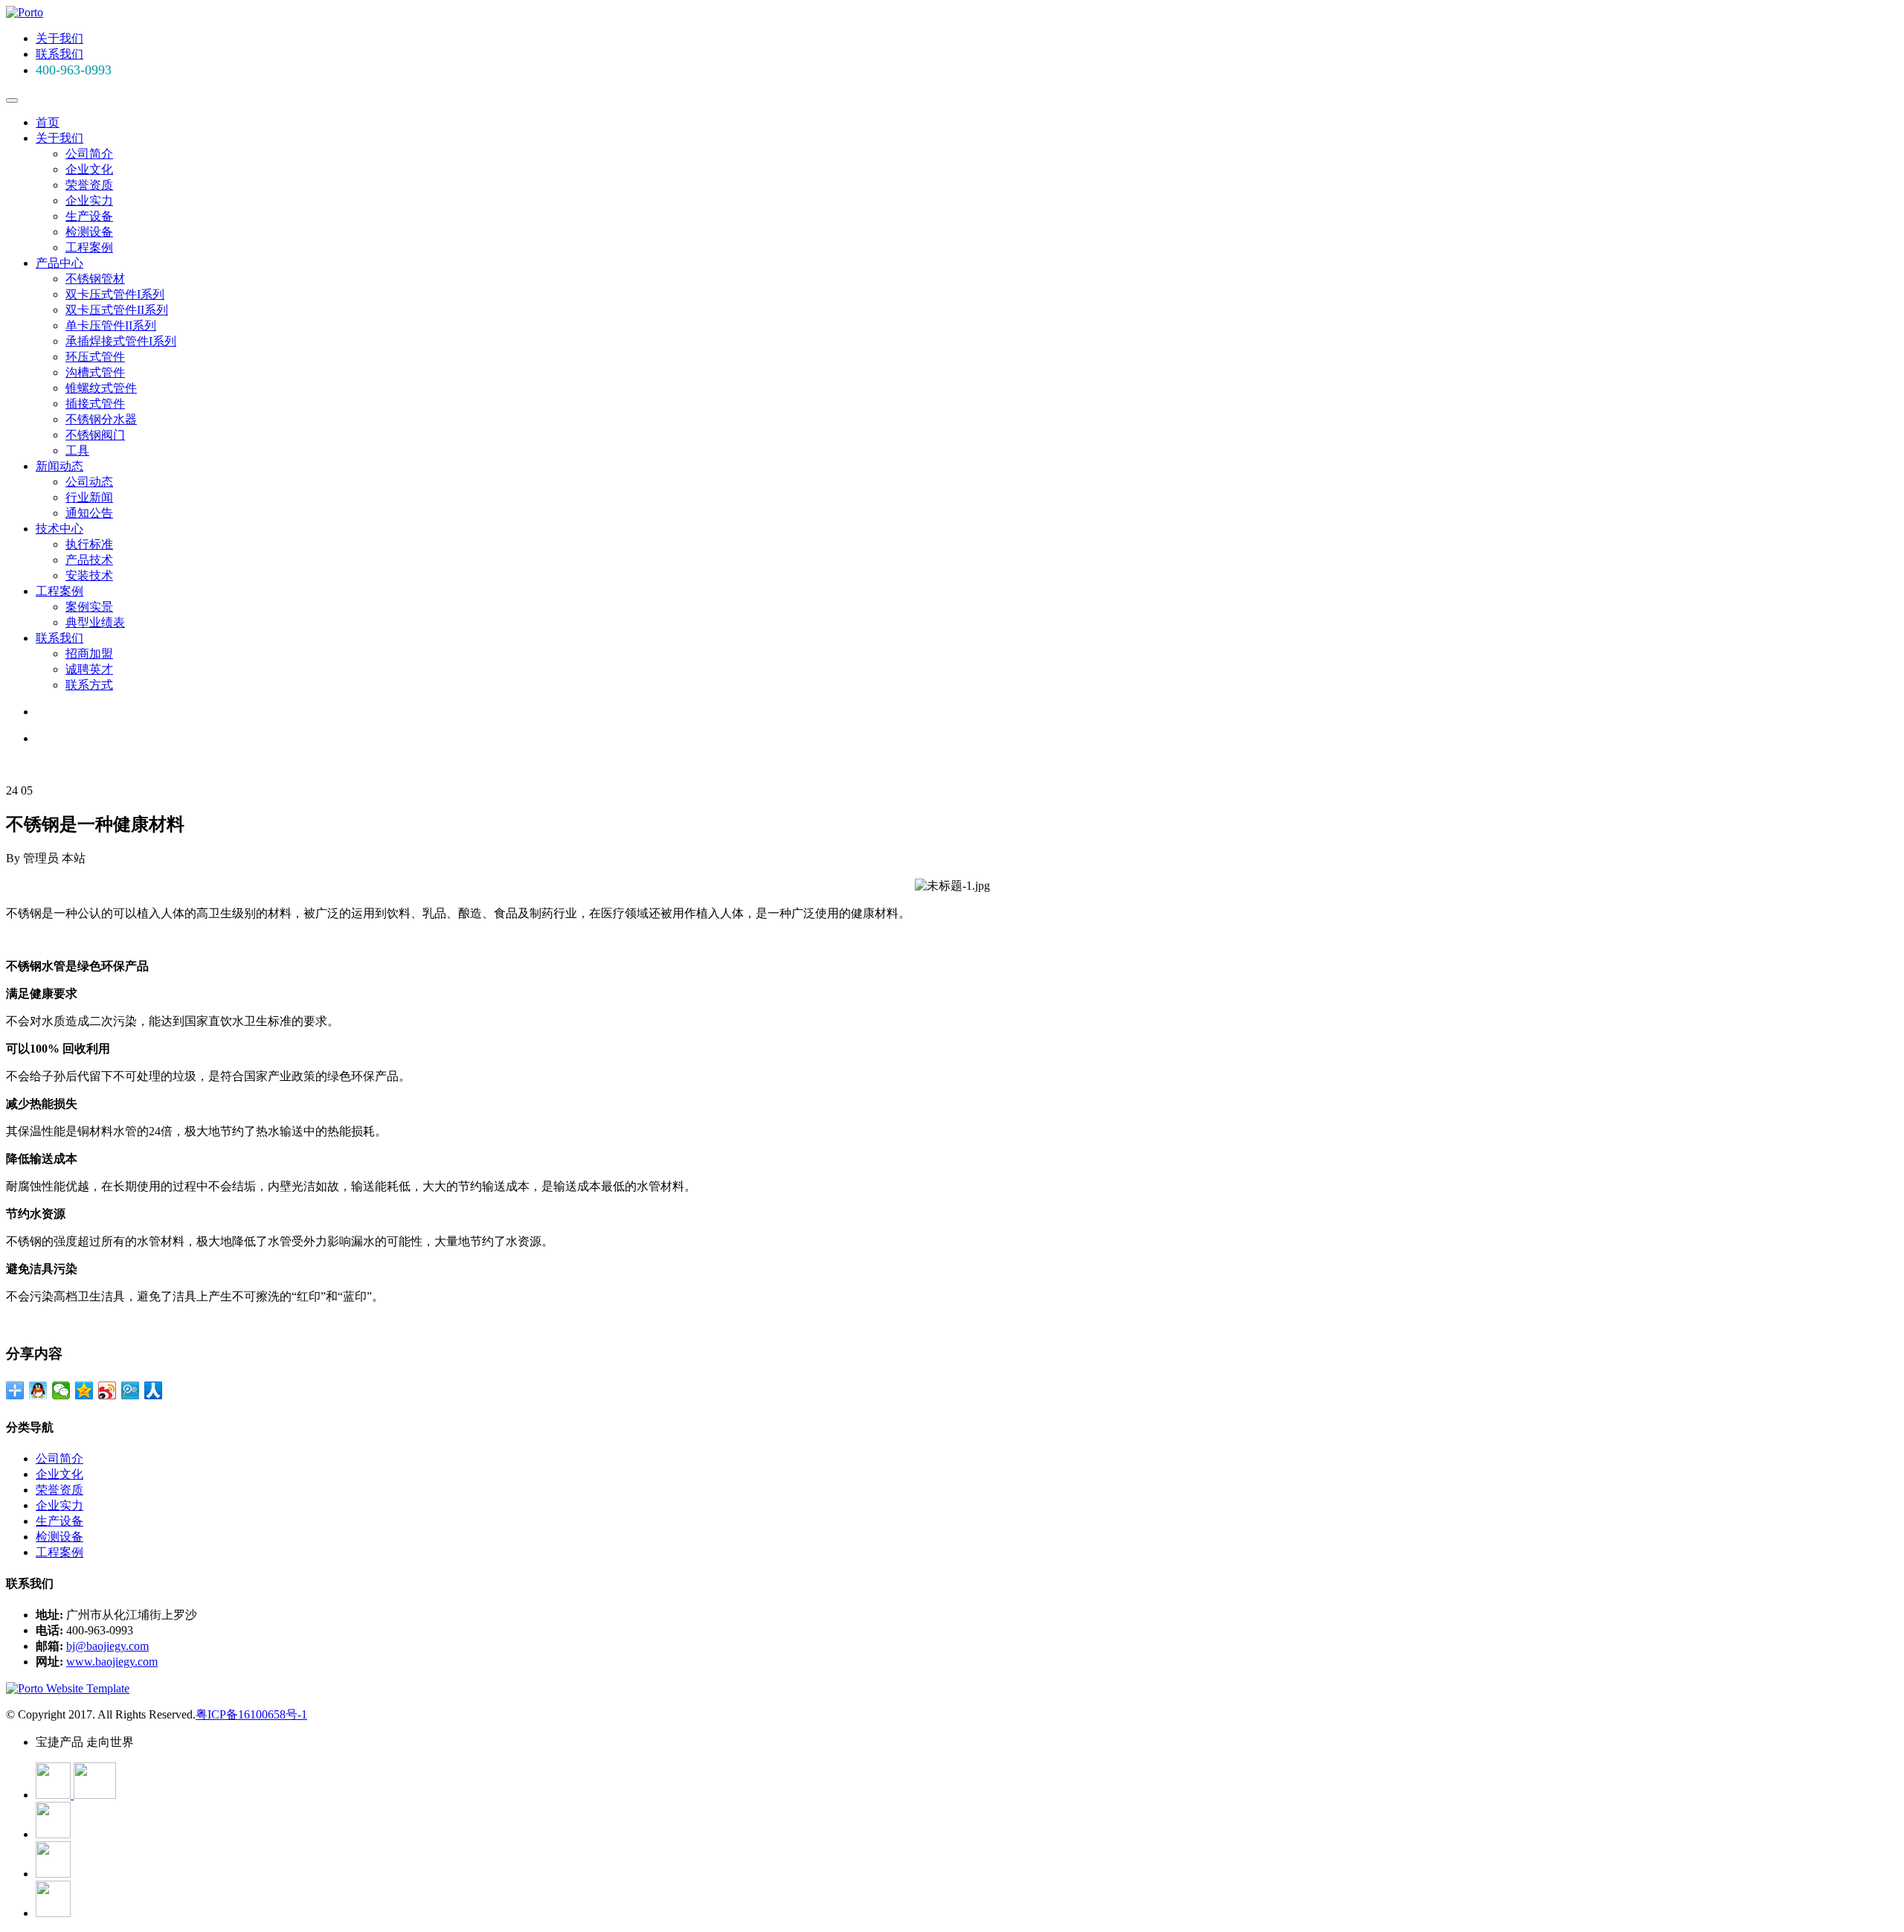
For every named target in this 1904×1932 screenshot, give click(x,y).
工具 (77, 450)
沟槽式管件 (95, 372)
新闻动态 (59, 466)
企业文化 (89, 169)
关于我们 (59, 38)
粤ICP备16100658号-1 (251, 1714)
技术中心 (59, 529)
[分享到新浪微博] (107, 1390)
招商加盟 (89, 654)
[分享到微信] (61, 1390)
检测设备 (89, 232)
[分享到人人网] (154, 1390)
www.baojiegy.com (112, 1662)
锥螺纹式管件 (101, 388)
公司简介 (89, 154)
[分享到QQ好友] (38, 1390)
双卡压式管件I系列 (115, 294)
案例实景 (89, 607)
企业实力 (89, 200)
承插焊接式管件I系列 (121, 341)
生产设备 (89, 216)
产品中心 (59, 263)
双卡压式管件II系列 (117, 310)
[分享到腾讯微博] (131, 1390)
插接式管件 (95, 404)
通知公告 (89, 513)
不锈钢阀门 (95, 435)
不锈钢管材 (95, 279)
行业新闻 (89, 497)
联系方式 (89, 685)
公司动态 (89, 482)
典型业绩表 (95, 622)
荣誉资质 (89, 185)
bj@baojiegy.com (107, 1646)
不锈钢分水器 (101, 419)
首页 (48, 122)
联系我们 (59, 54)
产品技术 (89, 560)
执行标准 (89, 544)
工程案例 (89, 247)
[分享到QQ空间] (84, 1390)
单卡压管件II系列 (111, 325)
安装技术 (89, 575)
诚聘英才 (89, 669)
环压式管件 (95, 357)
